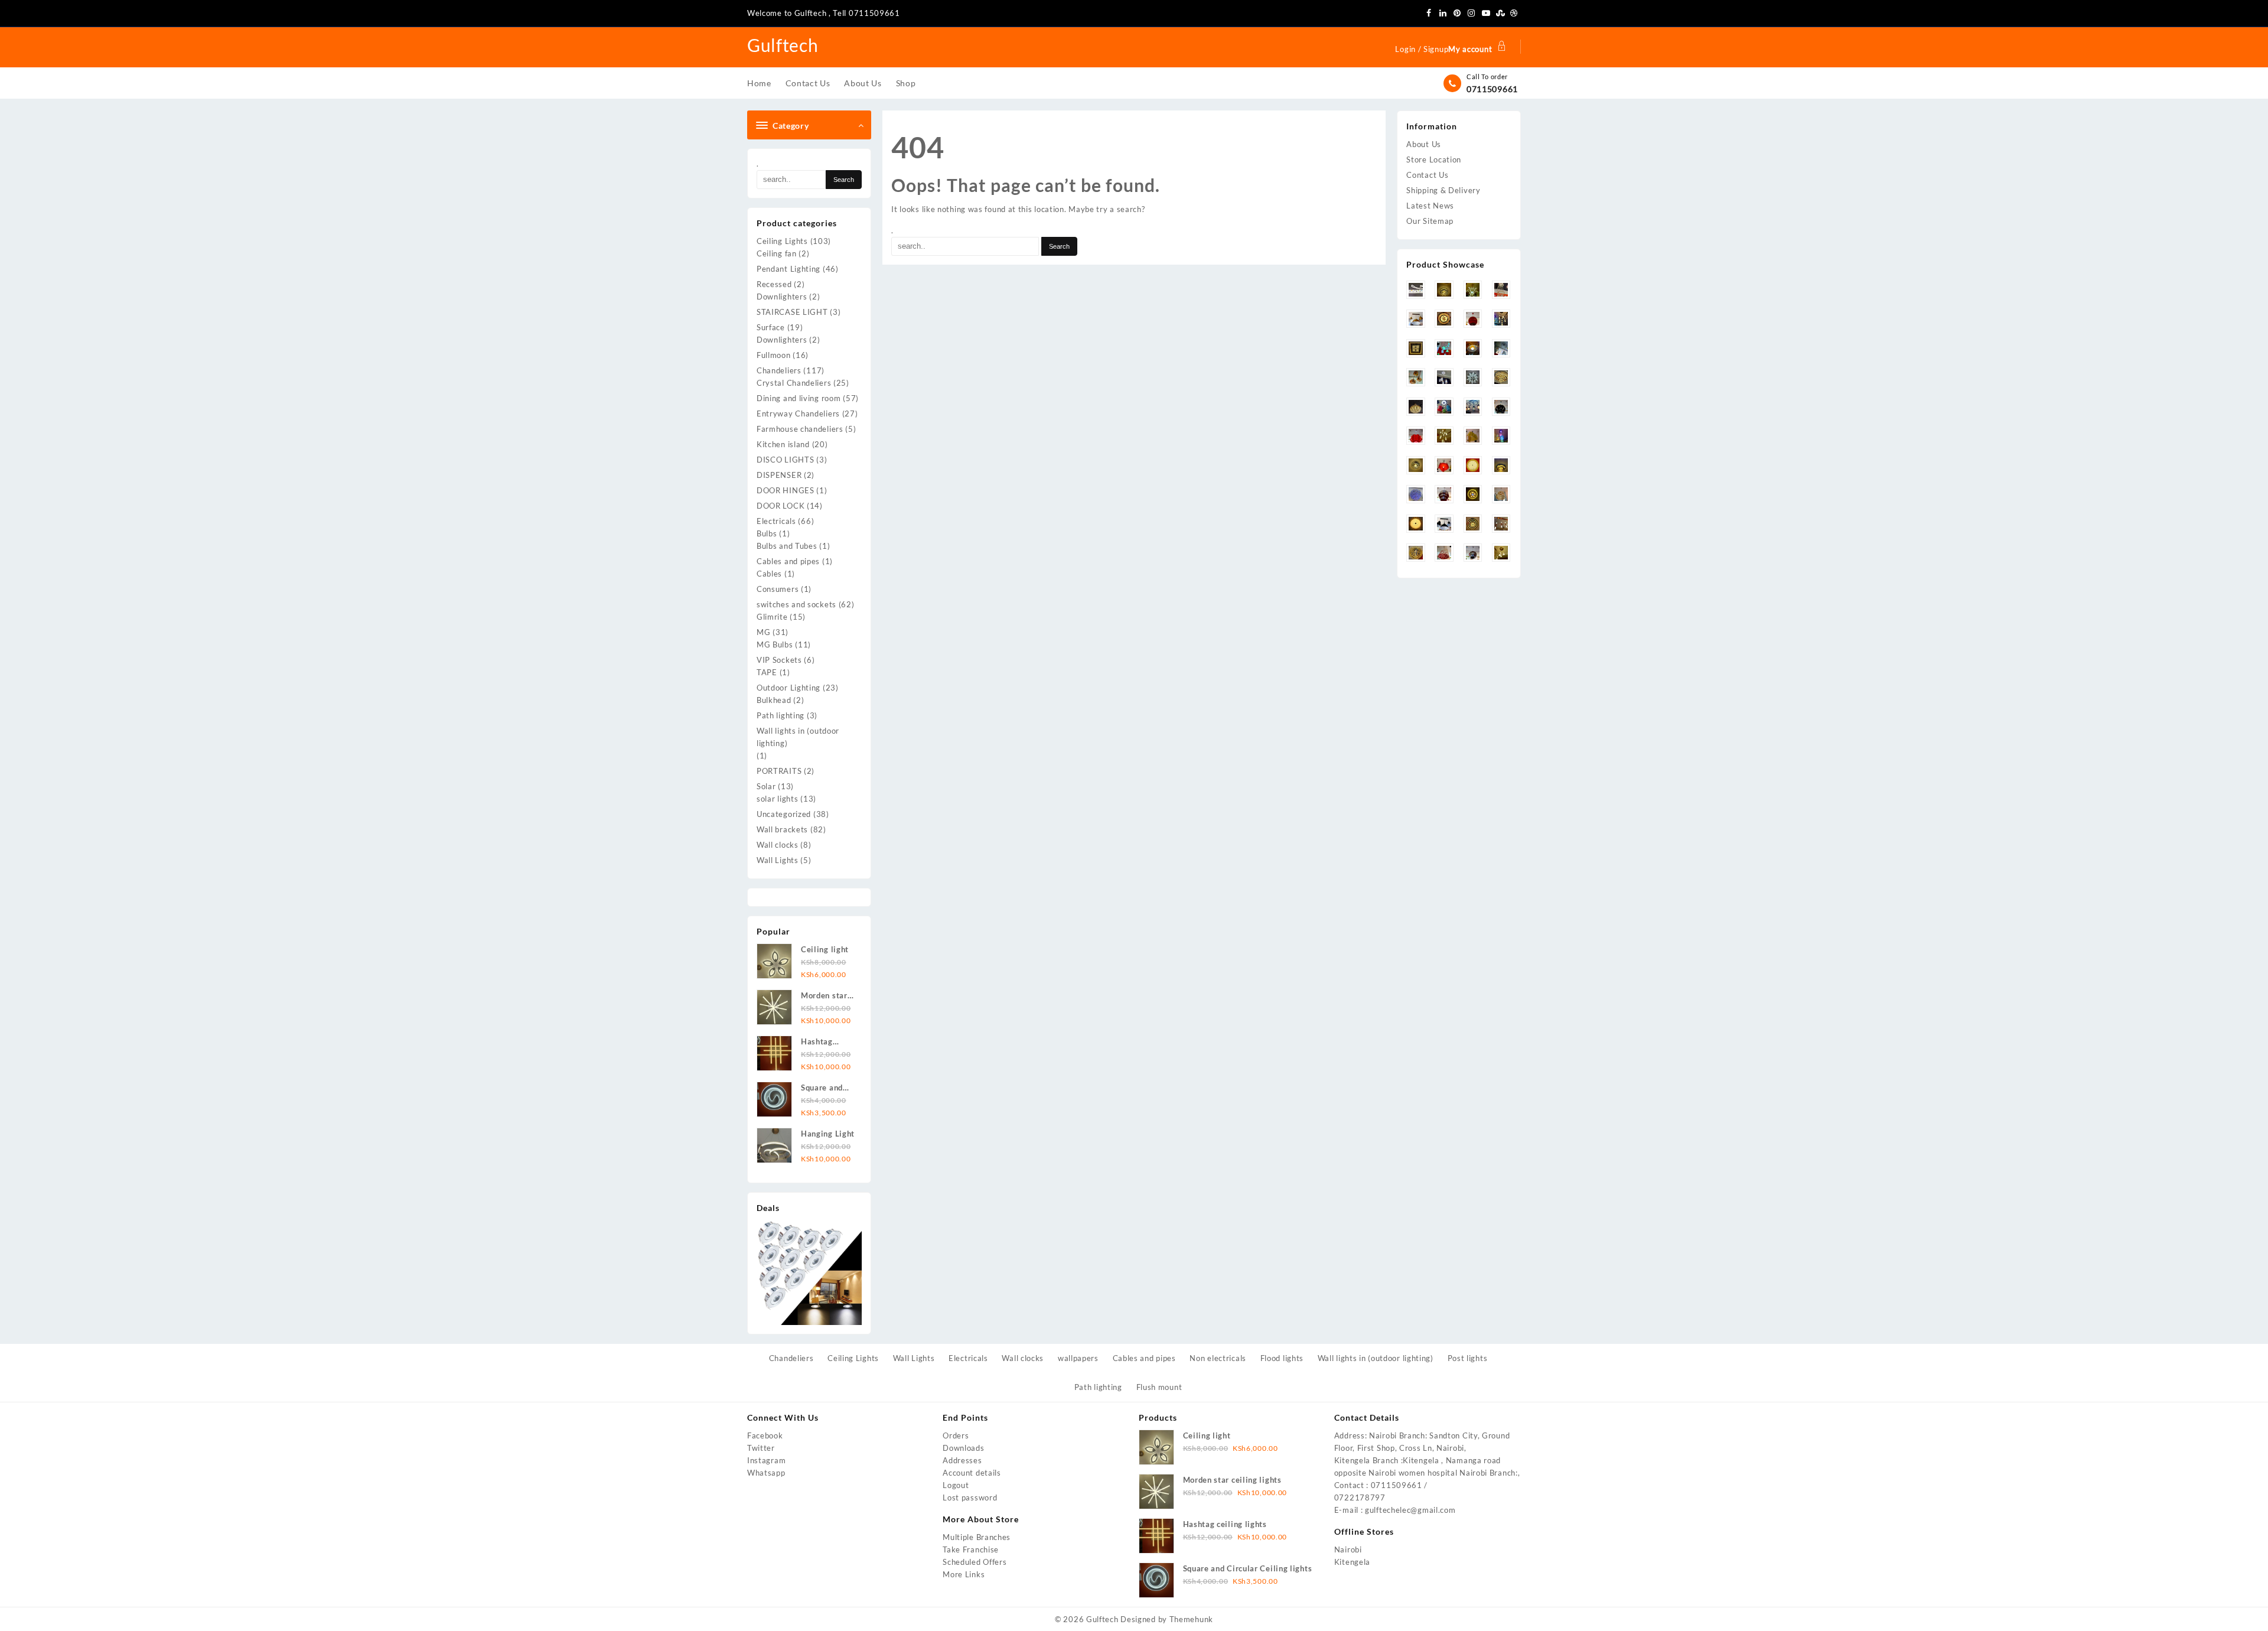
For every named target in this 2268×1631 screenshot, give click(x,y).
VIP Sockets (779, 660)
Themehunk (1191, 1619)
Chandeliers (779, 370)
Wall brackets (782, 829)
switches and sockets (796, 604)
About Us (1424, 144)
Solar (766, 786)
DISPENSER (779, 475)
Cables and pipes (788, 561)
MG (763, 632)
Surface (771, 327)
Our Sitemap (1430, 221)
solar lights (777, 799)
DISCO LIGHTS (785, 460)
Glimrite (772, 617)
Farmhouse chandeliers (800, 429)
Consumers (778, 589)
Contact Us (1427, 175)
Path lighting (781, 715)
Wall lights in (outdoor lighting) (798, 737)
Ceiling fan (777, 253)
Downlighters (782, 297)
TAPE (767, 672)
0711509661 (1492, 89)
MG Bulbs (775, 644)
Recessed (774, 284)
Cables (769, 574)
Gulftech (783, 45)
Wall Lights (778, 860)
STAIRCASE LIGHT (792, 312)
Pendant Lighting (788, 269)
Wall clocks (778, 845)
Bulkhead (774, 700)
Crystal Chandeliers (794, 383)
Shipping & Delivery (1443, 190)
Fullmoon (774, 355)
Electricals (776, 521)
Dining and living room (799, 398)
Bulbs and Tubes (787, 546)
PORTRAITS (779, 771)
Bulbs (767, 533)
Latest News (1430, 206)
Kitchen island (783, 444)
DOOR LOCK (781, 506)
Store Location (1434, 159)
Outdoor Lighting (788, 688)
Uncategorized (784, 814)
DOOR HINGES (786, 490)
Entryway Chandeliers (798, 414)
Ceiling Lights (782, 241)
